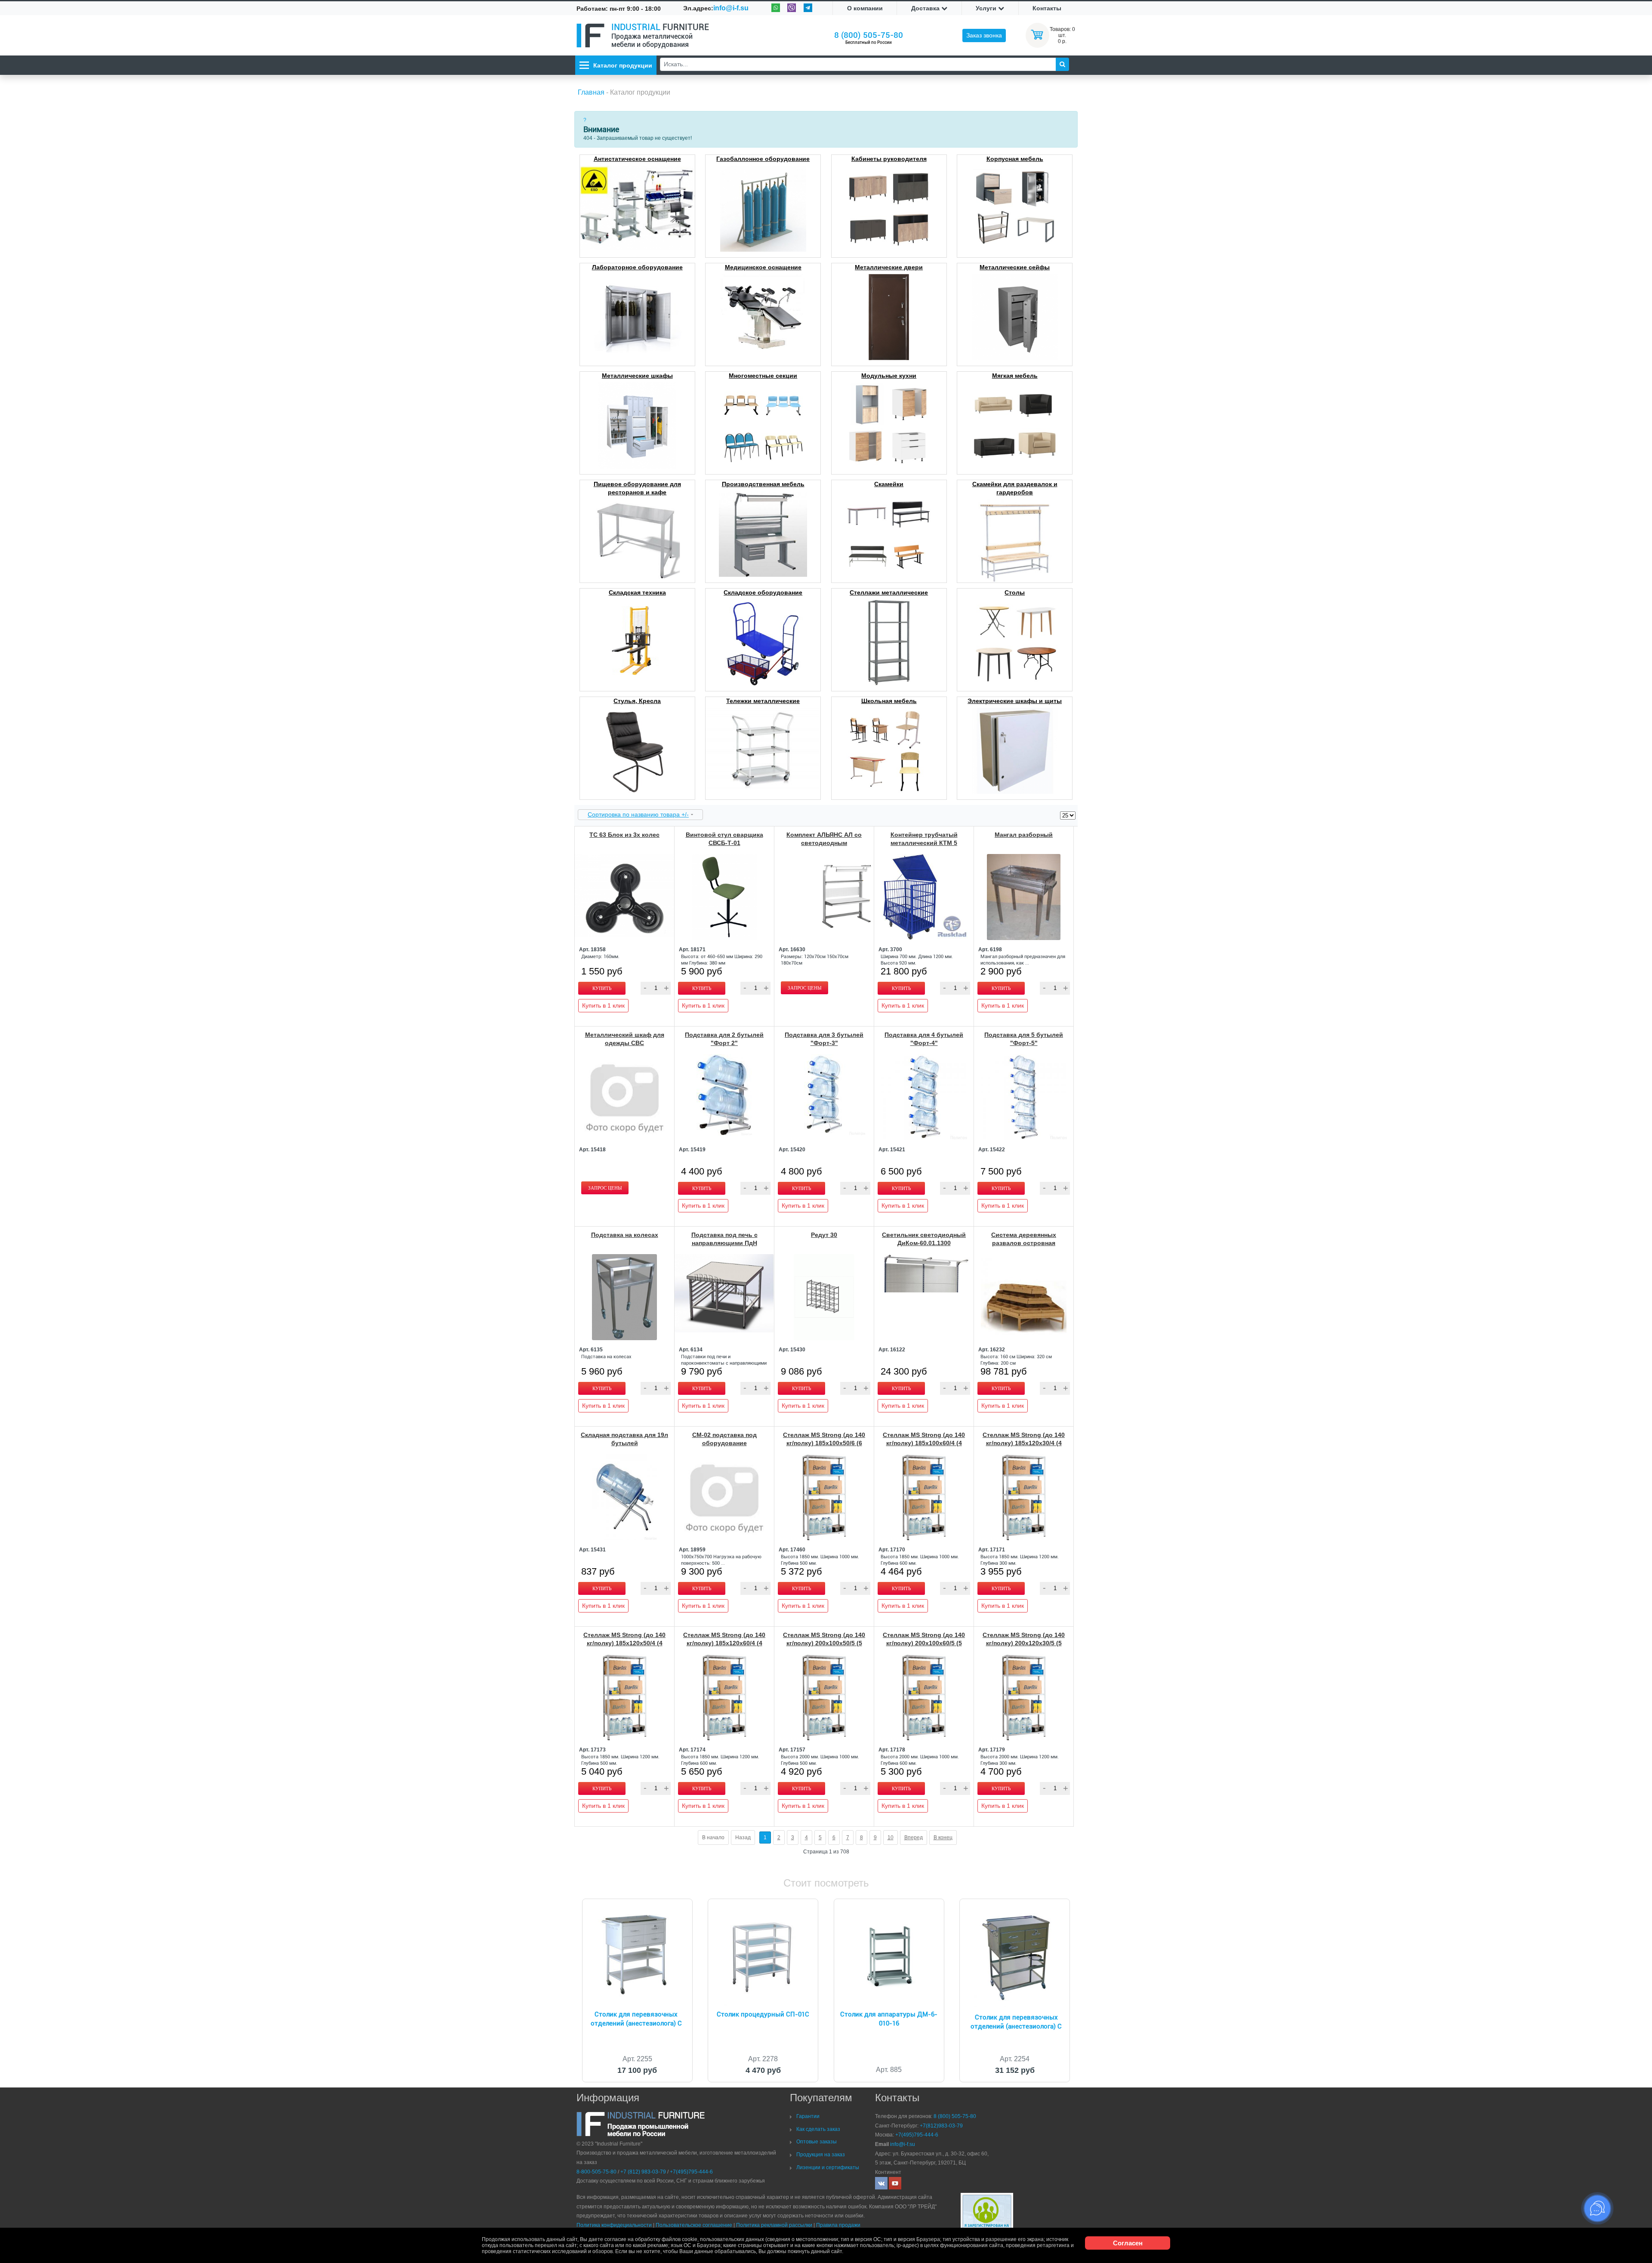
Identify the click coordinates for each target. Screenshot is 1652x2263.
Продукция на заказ (821, 2155)
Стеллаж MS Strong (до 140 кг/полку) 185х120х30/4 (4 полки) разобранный (1024, 1443)
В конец (943, 1838)
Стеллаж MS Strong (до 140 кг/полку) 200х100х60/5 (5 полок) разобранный (924, 1643)
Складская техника (637, 592)
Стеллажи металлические (889, 592)
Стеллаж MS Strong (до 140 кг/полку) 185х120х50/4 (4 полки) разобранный (624, 1643)
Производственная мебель (763, 484)
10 (891, 1838)
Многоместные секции (763, 376)
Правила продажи (838, 2225)
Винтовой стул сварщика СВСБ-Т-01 (724, 839)
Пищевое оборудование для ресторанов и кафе (637, 488)
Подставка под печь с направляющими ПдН (724, 1239)
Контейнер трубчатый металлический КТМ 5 (924, 839)
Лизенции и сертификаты (828, 2167)
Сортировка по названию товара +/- (638, 814)
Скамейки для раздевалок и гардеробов (1015, 488)
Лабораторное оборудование (637, 267)
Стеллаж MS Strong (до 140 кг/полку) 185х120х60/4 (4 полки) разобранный (724, 1643)
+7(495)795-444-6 (691, 2172)
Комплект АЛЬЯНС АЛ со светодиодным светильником (824, 843)
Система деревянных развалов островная (1024, 1239)
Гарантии (808, 2116)
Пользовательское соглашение (694, 2225)
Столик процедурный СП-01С (763, 2014)
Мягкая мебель (1015, 376)
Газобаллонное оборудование (763, 159)
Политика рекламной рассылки (774, 2225)
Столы (1015, 592)
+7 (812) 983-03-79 (643, 2172)
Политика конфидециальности (614, 2225)
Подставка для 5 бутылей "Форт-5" (1024, 1039)
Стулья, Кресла (637, 701)
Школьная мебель (889, 701)
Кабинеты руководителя (889, 159)
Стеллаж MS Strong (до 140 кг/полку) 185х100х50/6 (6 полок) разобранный (824, 1443)
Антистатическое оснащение (637, 159)
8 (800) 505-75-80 (869, 35)
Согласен (1128, 2243)
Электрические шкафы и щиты (1015, 701)
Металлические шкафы (637, 376)
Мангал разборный (1024, 835)
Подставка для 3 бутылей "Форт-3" (824, 1039)
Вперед (914, 1838)
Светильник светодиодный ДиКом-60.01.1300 (924, 1239)
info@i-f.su (731, 8)
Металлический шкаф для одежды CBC (625, 1039)
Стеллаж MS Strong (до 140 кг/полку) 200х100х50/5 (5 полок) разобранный (824, 1643)
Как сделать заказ (818, 2129)
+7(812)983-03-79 (941, 2126)
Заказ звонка (984, 35)
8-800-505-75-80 (596, 2172)
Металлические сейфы (1015, 267)
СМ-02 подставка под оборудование (724, 1439)
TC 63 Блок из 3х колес (624, 835)
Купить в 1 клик (603, 1005)
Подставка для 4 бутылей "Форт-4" (924, 1039)
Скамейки (889, 484)
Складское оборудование (763, 592)
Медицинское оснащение (763, 267)
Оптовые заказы (817, 2142)
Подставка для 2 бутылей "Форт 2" (724, 1039)
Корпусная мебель (1015, 159)
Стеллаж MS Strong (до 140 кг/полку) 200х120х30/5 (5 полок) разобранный (1024, 1643)
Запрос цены (805, 988)
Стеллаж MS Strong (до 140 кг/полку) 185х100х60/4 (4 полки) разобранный (924, 1443)
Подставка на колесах (625, 1235)
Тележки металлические (763, 701)
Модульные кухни (889, 376)
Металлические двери (889, 267)
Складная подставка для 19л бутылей (624, 1439)
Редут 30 (824, 1235)
